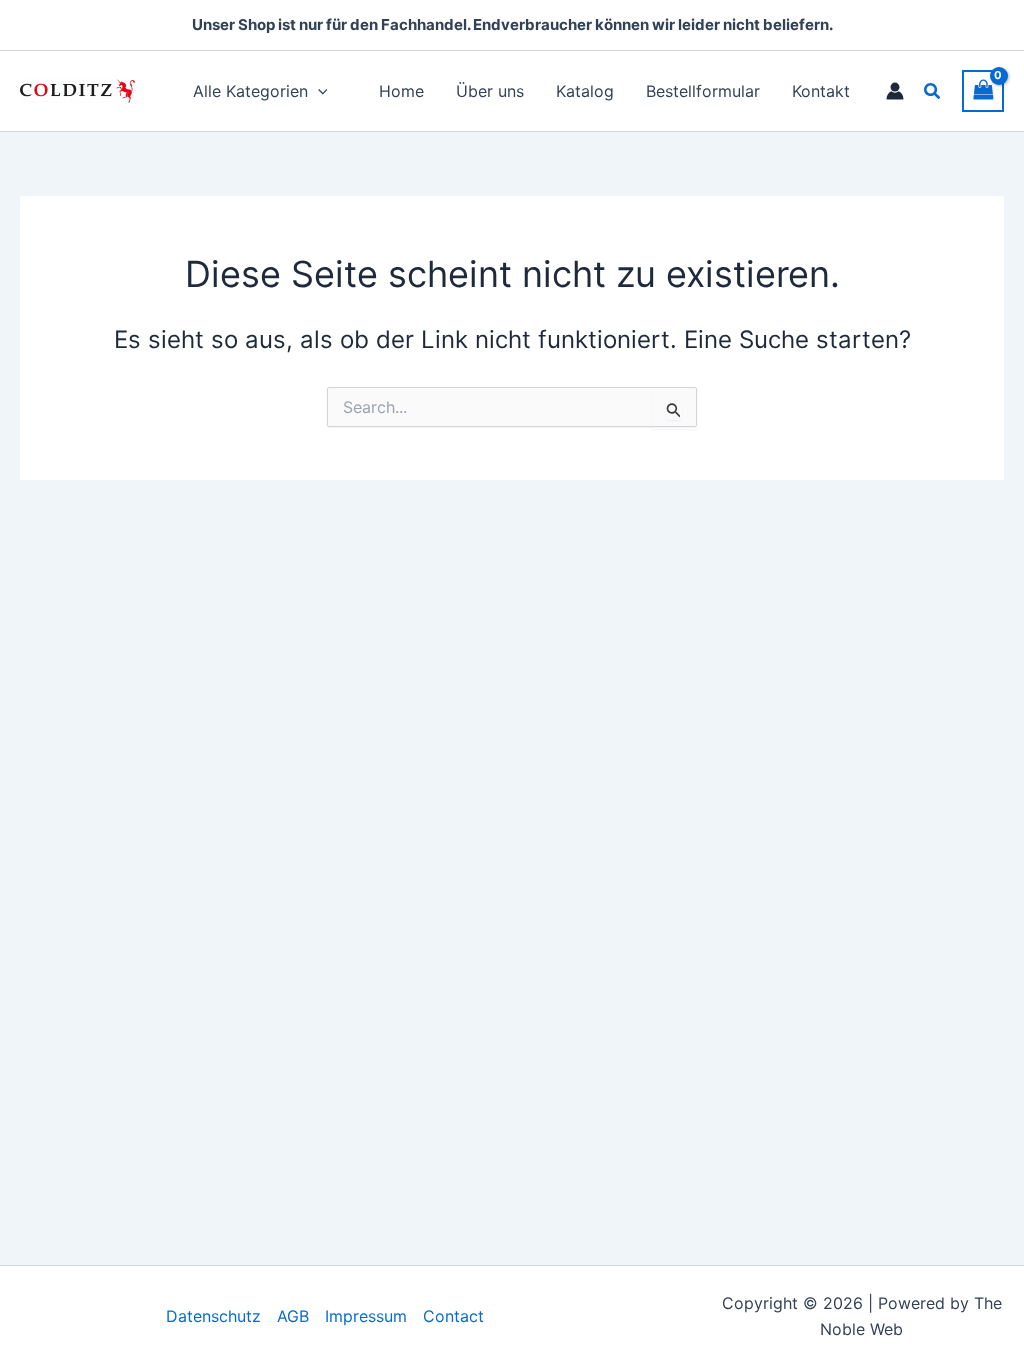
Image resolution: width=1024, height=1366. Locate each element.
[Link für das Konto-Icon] (895, 91)
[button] (933, 91)
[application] (318, 91)
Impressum (366, 1316)
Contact (453, 1316)
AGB (293, 1316)
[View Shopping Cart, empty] (983, 90)
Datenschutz (213, 1316)
